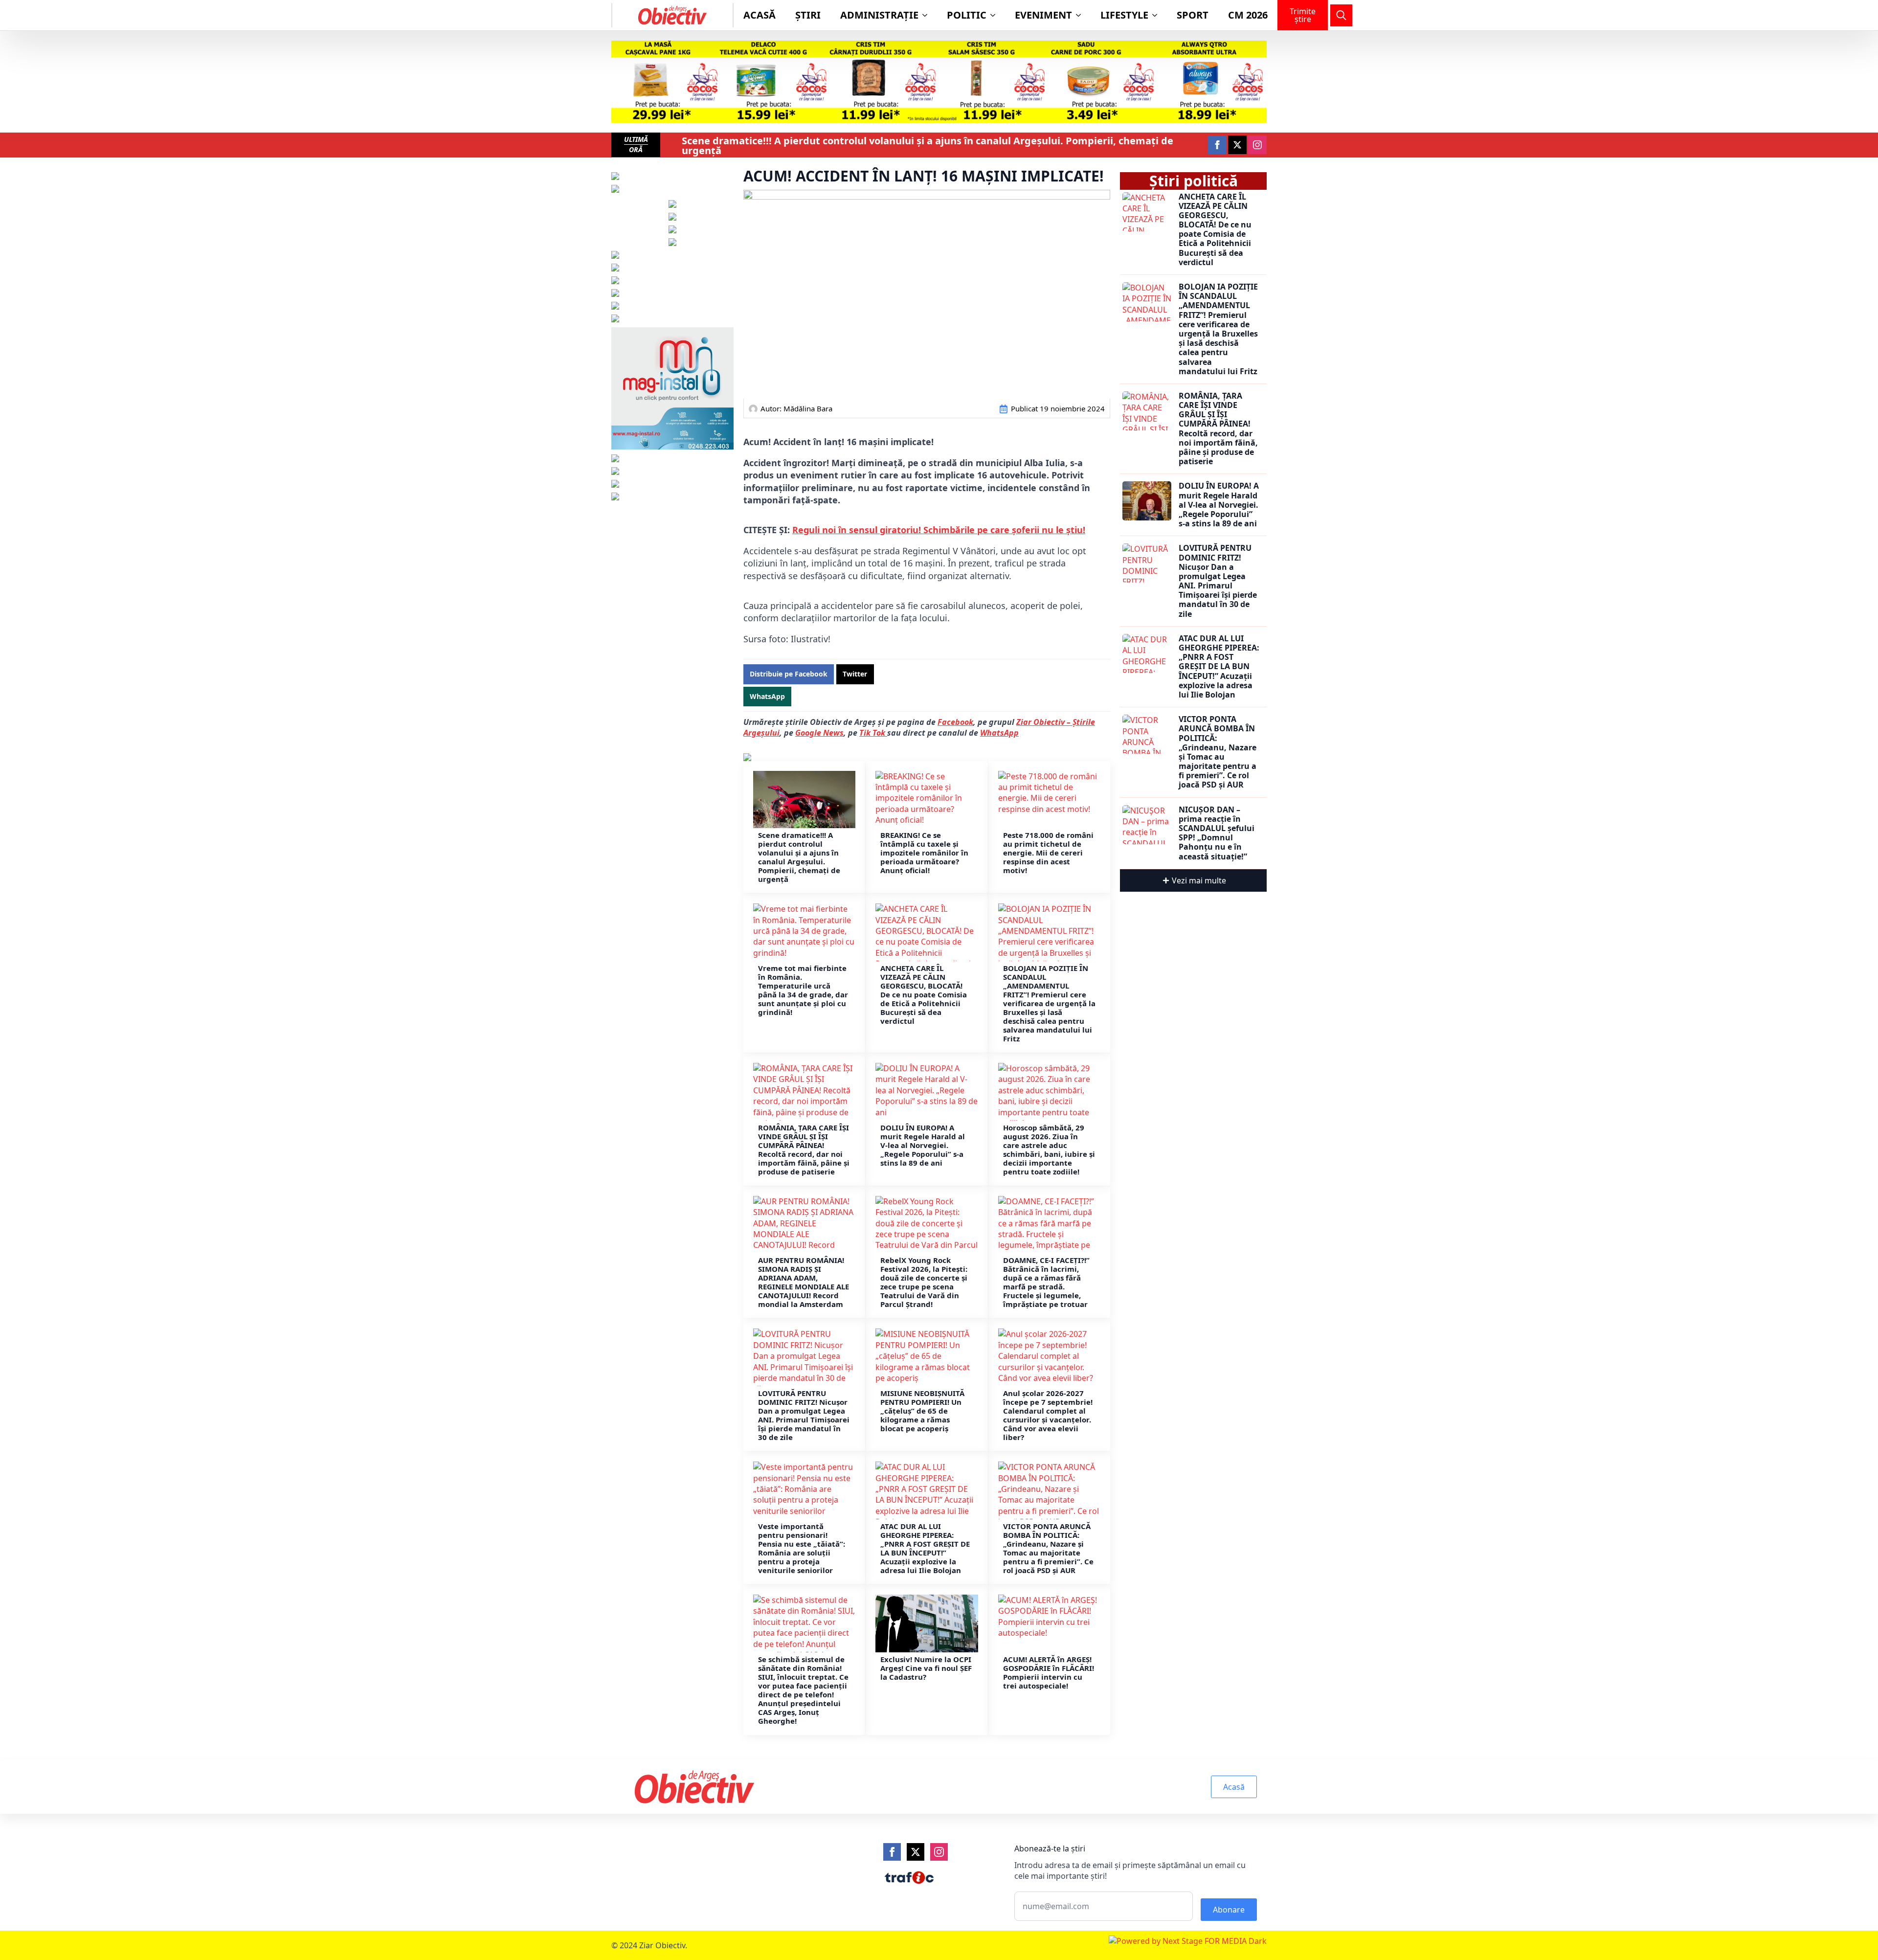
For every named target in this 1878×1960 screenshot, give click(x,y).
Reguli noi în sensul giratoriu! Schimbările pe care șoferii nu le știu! (939, 530)
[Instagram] (939, 1852)
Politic (967, 15)
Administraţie (879, 15)
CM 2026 (1248, 15)
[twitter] (1237, 145)
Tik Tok (873, 733)
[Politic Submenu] (996, 15)
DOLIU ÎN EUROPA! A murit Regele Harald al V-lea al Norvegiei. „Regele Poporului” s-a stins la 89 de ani (923, 1145)
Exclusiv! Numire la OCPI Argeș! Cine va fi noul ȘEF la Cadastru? (926, 1668)
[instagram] (1257, 145)
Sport (1193, 15)
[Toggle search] (1341, 15)
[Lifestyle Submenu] (1158, 15)
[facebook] (1217, 145)
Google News (819, 733)
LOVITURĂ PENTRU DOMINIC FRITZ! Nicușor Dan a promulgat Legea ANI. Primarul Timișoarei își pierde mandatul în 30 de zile (804, 1415)
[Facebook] (892, 1852)
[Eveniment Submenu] (1081, 15)
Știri (808, 15)
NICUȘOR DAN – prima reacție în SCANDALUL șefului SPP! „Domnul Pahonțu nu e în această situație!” (1217, 833)
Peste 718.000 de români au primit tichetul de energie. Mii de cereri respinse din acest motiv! (1048, 853)
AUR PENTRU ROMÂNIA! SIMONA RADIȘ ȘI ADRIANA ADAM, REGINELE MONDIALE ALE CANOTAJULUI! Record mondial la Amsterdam (804, 1282)
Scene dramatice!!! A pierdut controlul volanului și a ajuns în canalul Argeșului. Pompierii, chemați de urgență (928, 146)
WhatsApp (999, 733)
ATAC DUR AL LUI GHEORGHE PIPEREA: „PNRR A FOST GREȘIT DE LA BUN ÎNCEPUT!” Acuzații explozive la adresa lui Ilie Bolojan (925, 1548)
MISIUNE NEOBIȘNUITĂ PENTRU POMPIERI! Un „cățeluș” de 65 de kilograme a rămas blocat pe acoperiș (922, 1411)
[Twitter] (916, 1852)
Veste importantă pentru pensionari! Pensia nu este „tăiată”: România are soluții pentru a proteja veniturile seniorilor (802, 1548)
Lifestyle (1124, 15)
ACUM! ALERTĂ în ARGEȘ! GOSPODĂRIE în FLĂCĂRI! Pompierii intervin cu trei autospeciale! (1049, 1672)
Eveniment (1043, 15)
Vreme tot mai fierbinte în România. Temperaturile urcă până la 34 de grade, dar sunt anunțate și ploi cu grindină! (803, 990)
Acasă (760, 15)
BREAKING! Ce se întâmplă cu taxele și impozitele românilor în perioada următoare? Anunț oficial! (924, 853)
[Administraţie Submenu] (928, 15)
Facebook (955, 722)
